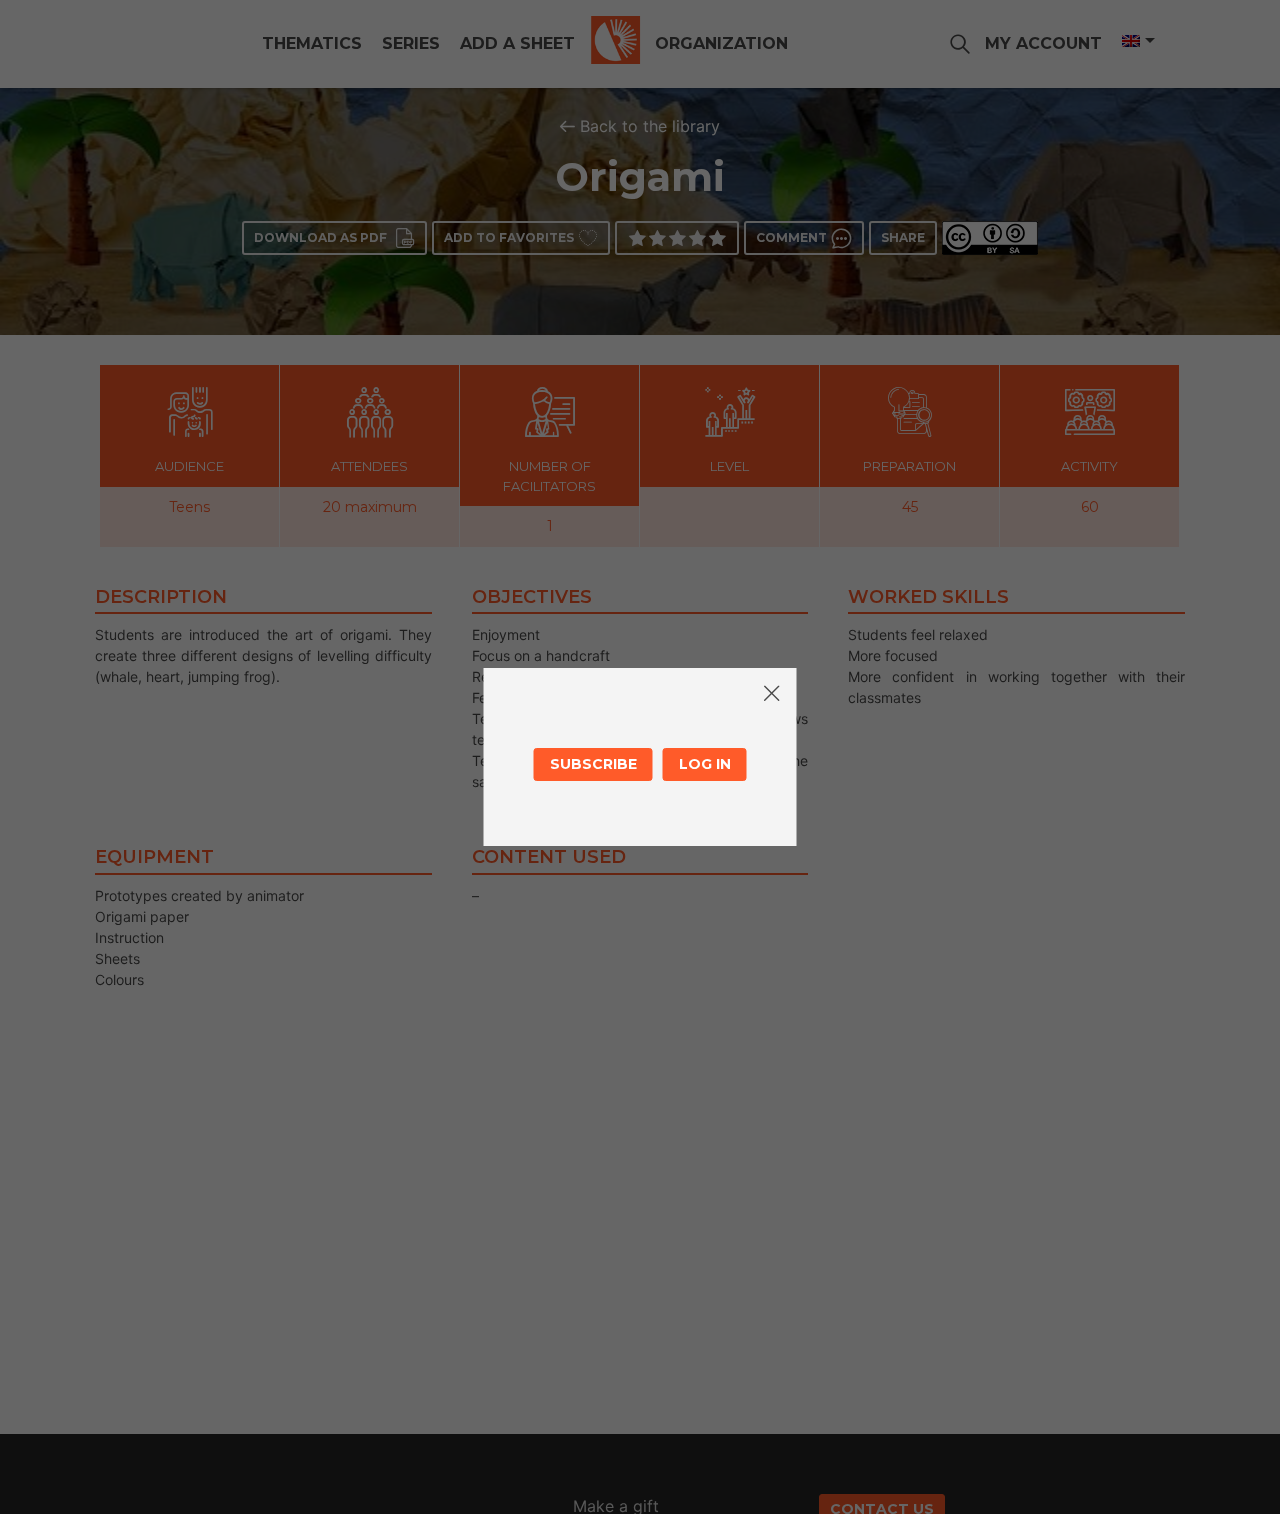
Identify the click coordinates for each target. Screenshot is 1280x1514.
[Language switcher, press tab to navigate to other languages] (1137, 41)
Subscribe (593, 764)
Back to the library (650, 126)
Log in (705, 764)
